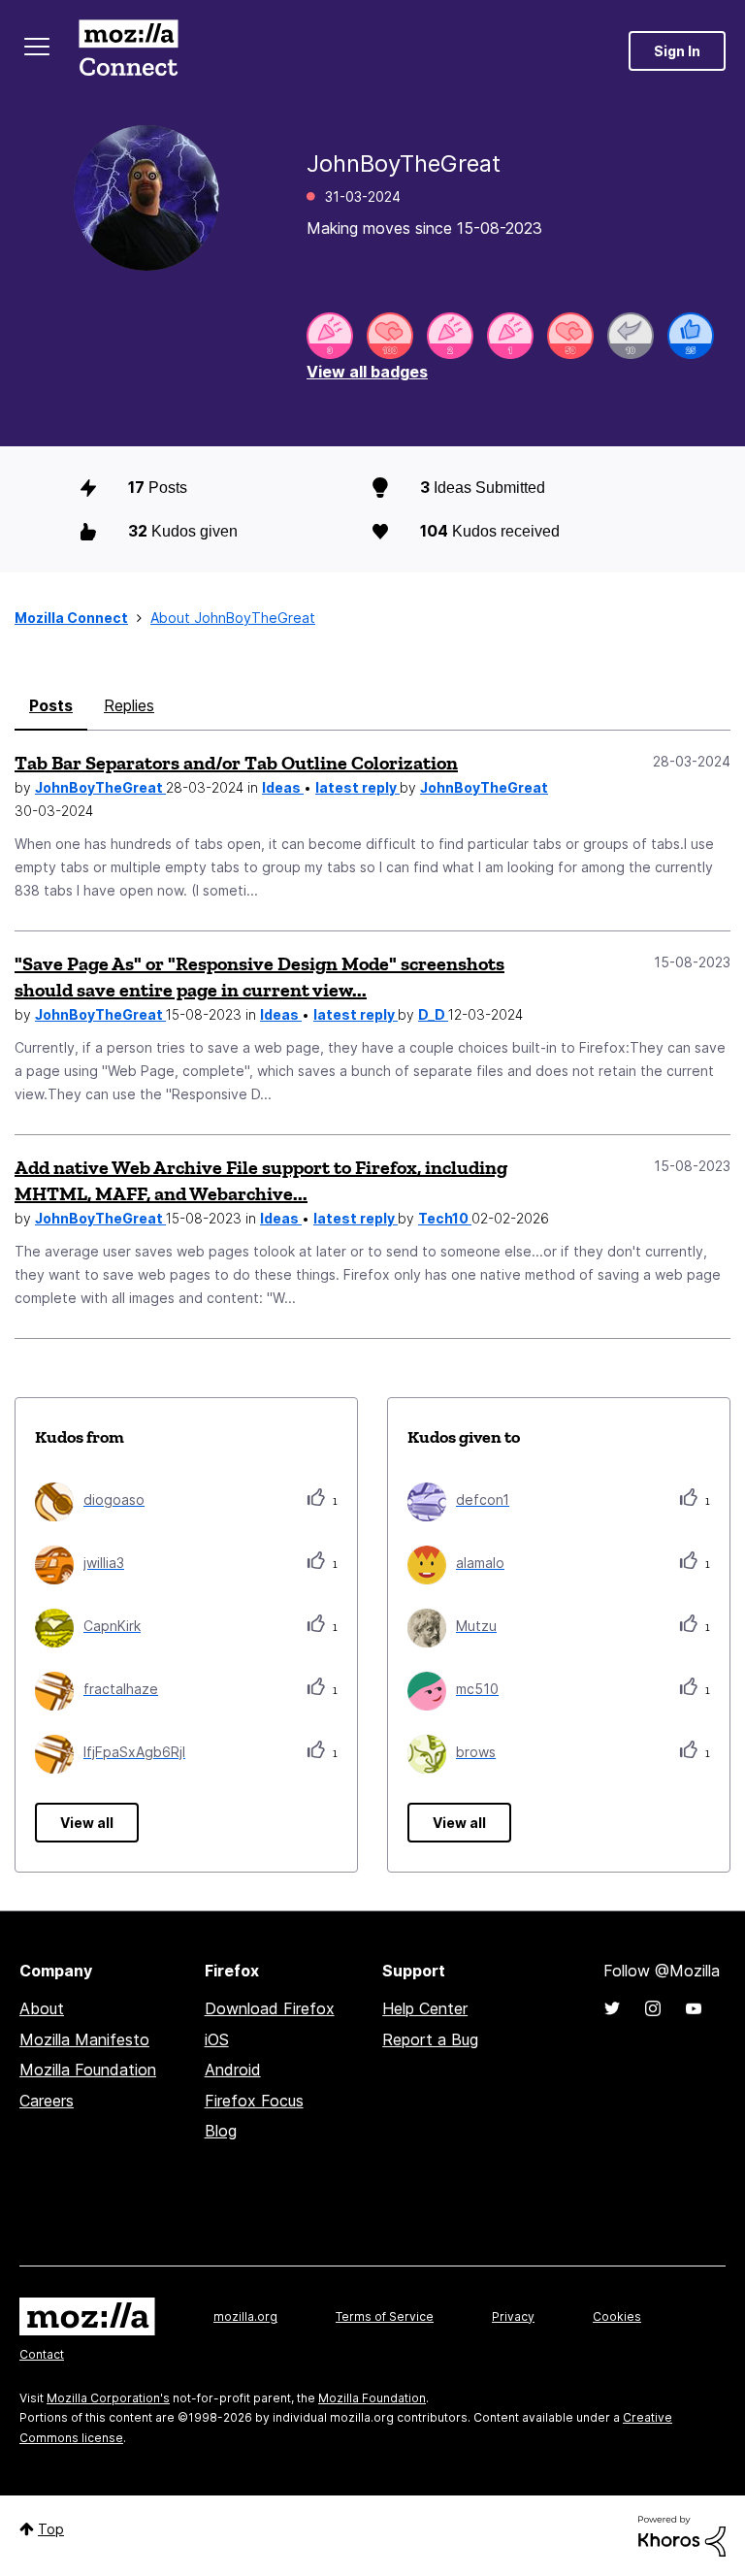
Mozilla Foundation (88, 2070)
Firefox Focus (254, 2101)
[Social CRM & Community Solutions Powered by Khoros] (682, 2535)
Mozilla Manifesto (84, 2039)
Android (233, 2070)
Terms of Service (385, 2316)
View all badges (367, 372)
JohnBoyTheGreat (100, 787)
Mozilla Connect (128, 51)
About (42, 2008)
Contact (42, 2354)
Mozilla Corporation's (108, 2398)
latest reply (357, 787)
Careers (47, 2101)
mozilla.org (245, 2316)
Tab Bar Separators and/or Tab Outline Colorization (236, 763)
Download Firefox (270, 2008)
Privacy (513, 2316)
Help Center (425, 2008)
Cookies (617, 2316)
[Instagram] (653, 2008)
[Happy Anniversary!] (330, 336)
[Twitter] (612, 2008)
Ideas (283, 787)
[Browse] (37, 47)
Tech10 (445, 1218)
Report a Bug (430, 2039)
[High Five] (390, 336)
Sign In (677, 51)
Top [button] (51, 2529)
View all (87, 1823)
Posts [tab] (51, 705)
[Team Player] (691, 336)
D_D (433, 1014)
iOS (217, 2039)
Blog (221, 2131)
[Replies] (631, 336)
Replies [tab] (129, 705)
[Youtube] (694, 2008)
